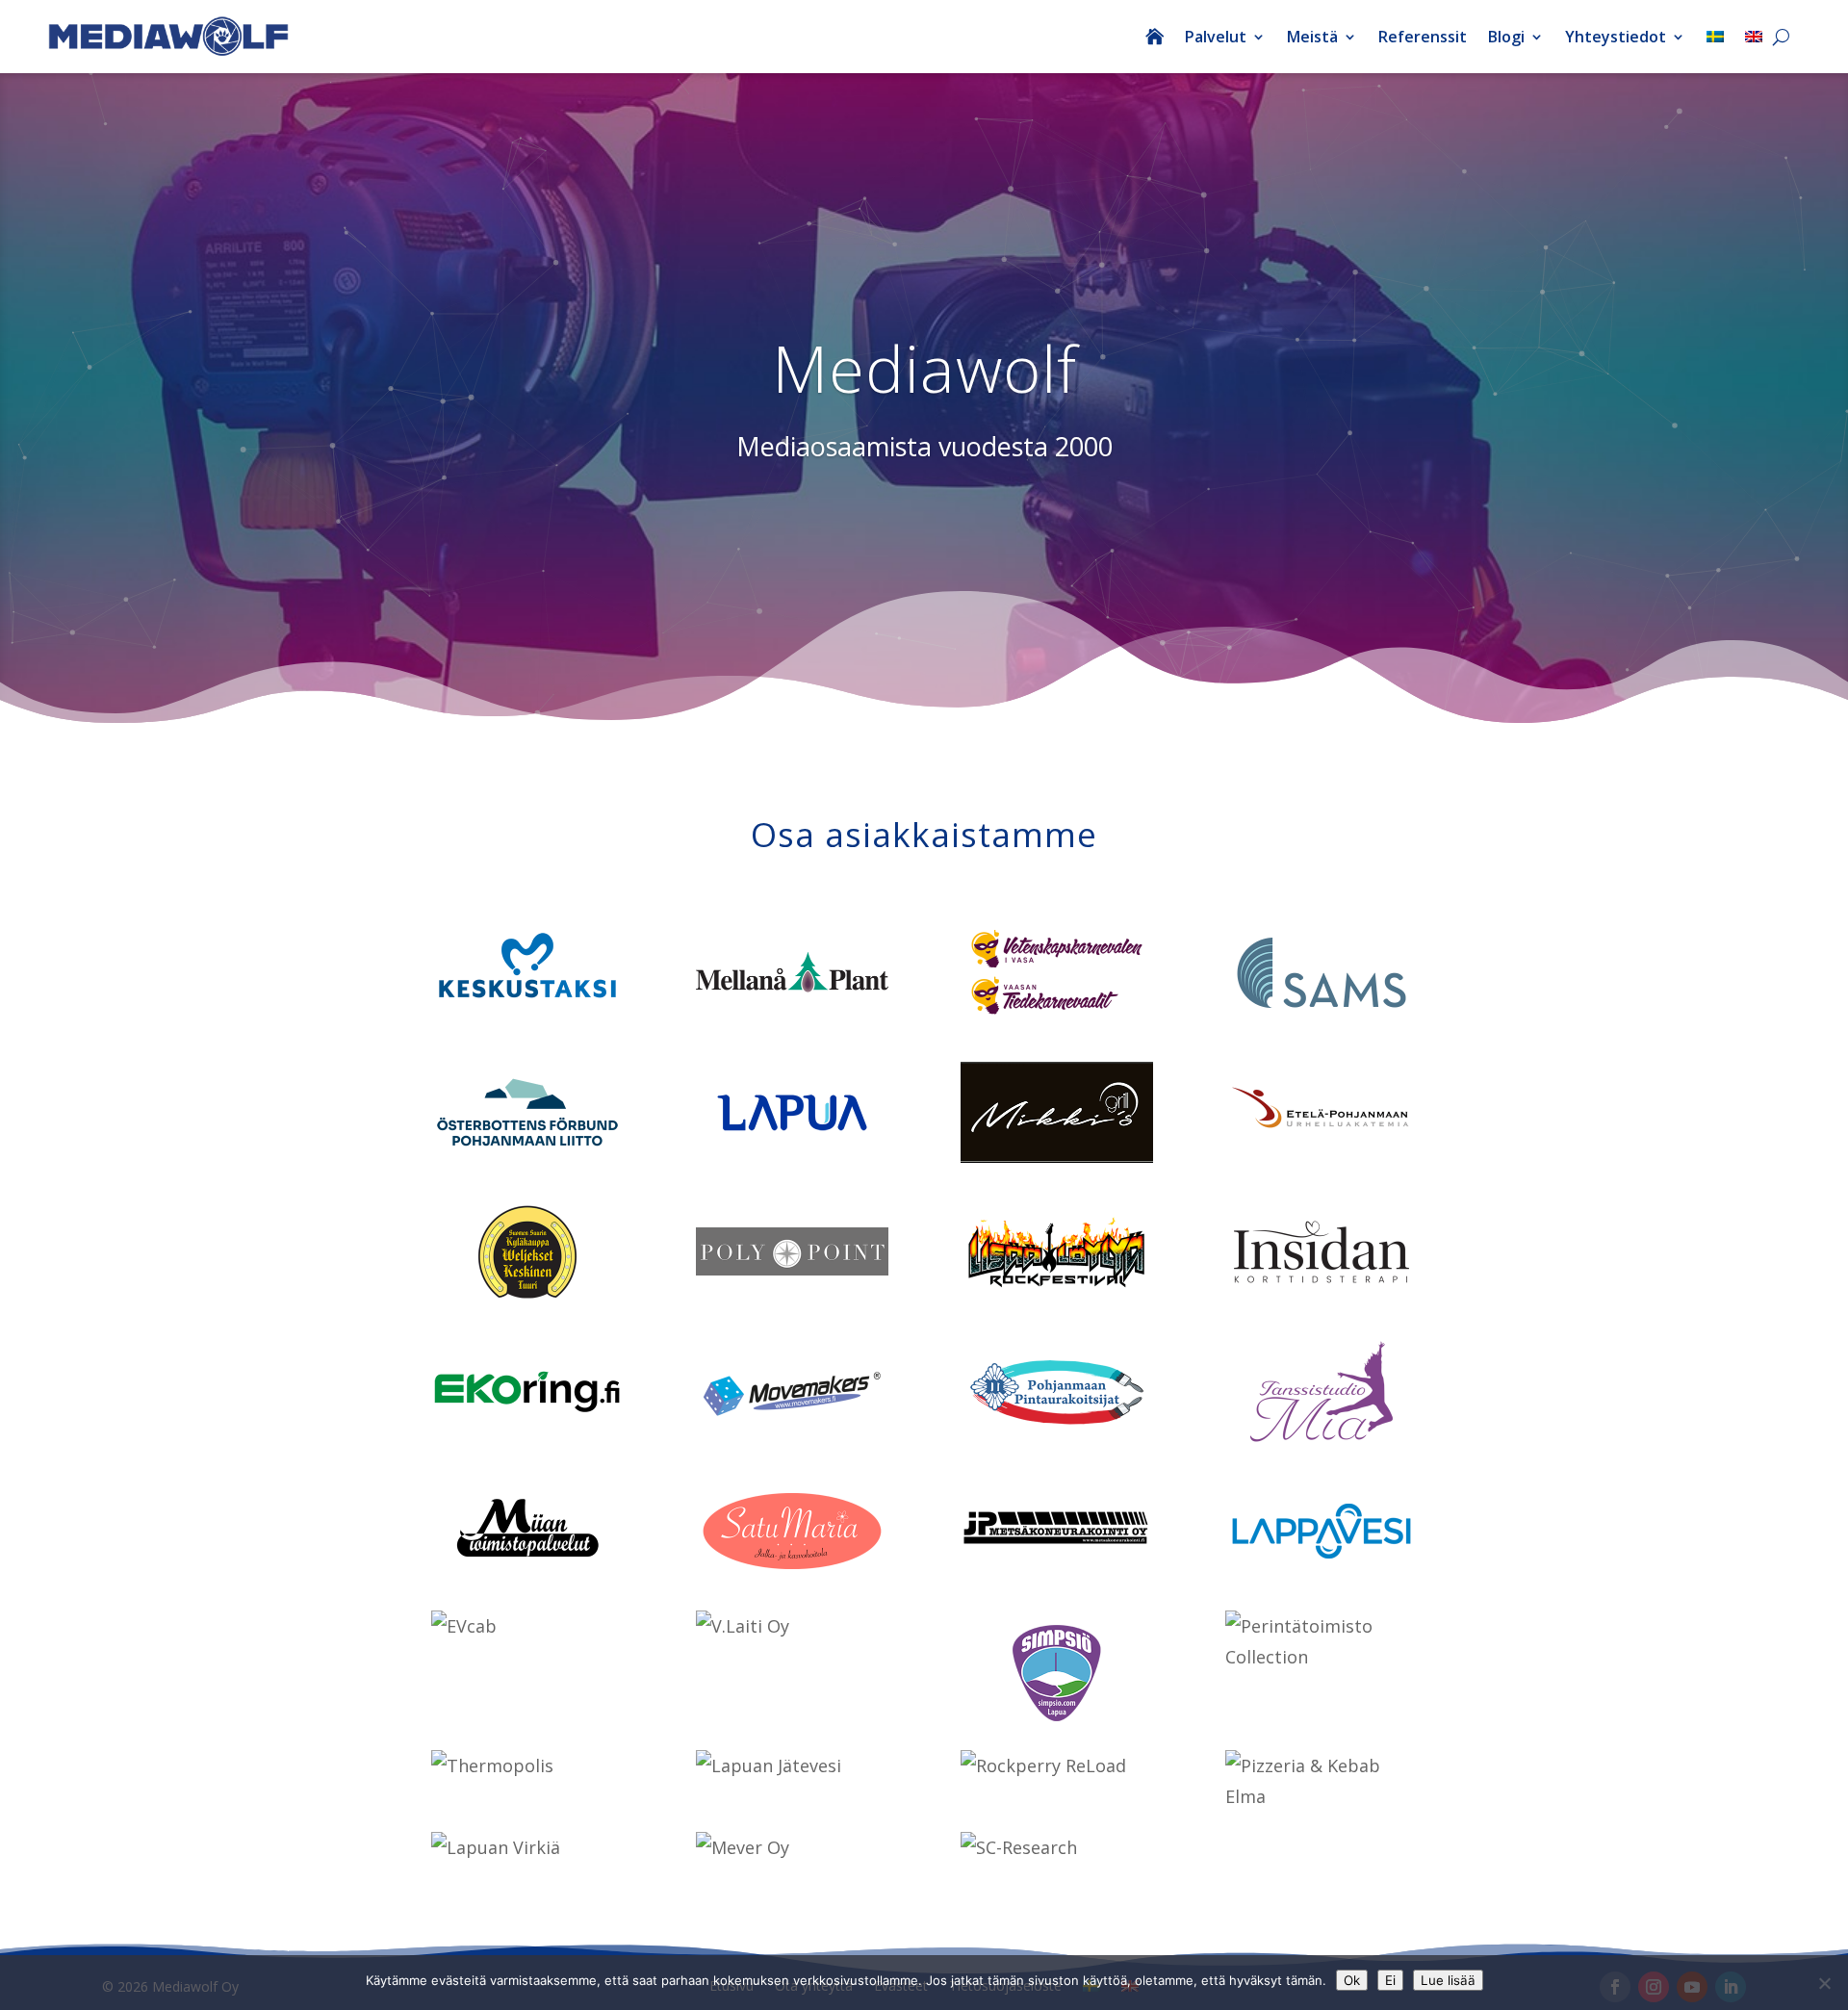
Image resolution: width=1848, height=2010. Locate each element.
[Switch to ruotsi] (1715, 37)
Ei (1390, 1980)
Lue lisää (1448, 1980)
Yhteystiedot (1616, 37)
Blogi (1506, 37)
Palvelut (1216, 37)
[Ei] (1824, 1983)
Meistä (1312, 37)
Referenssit (1423, 37)
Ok (1352, 1980)
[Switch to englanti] (1754, 37)
